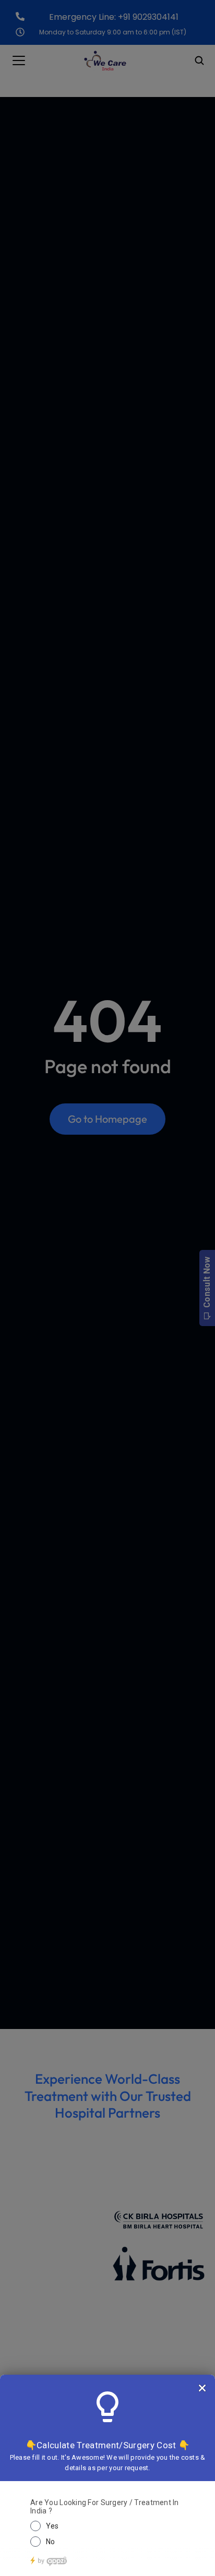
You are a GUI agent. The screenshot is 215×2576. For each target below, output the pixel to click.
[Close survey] (202, 2388)
